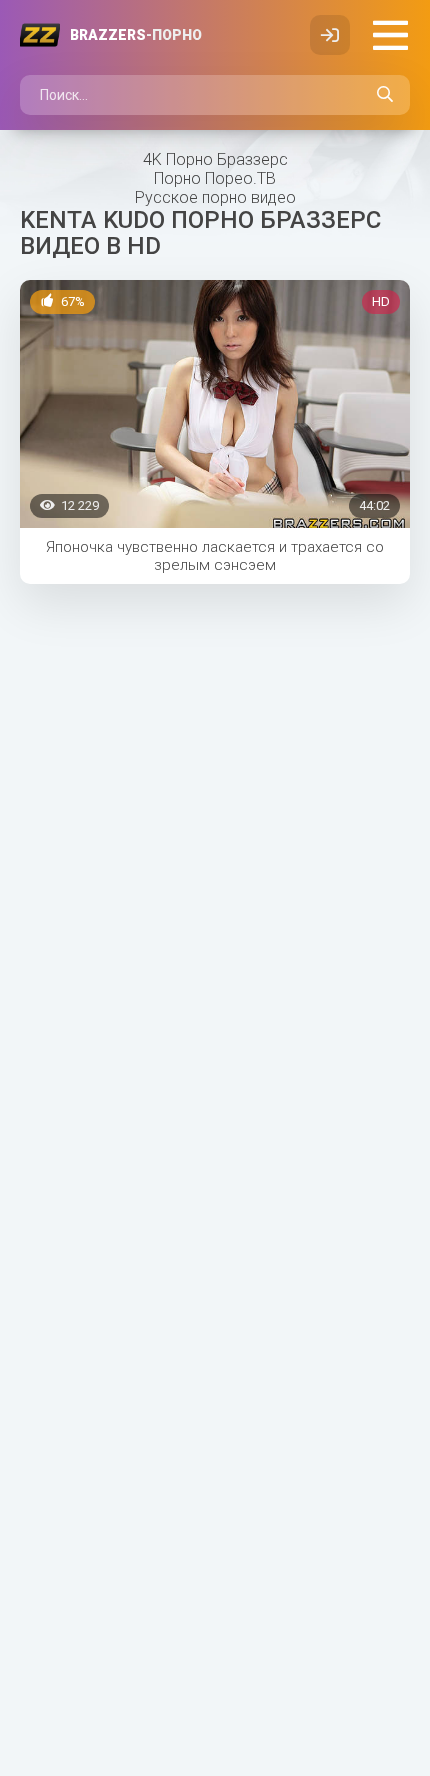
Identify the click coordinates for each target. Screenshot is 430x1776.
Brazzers (136, 35)
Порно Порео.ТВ (215, 178)
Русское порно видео (215, 197)
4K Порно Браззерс (215, 159)
